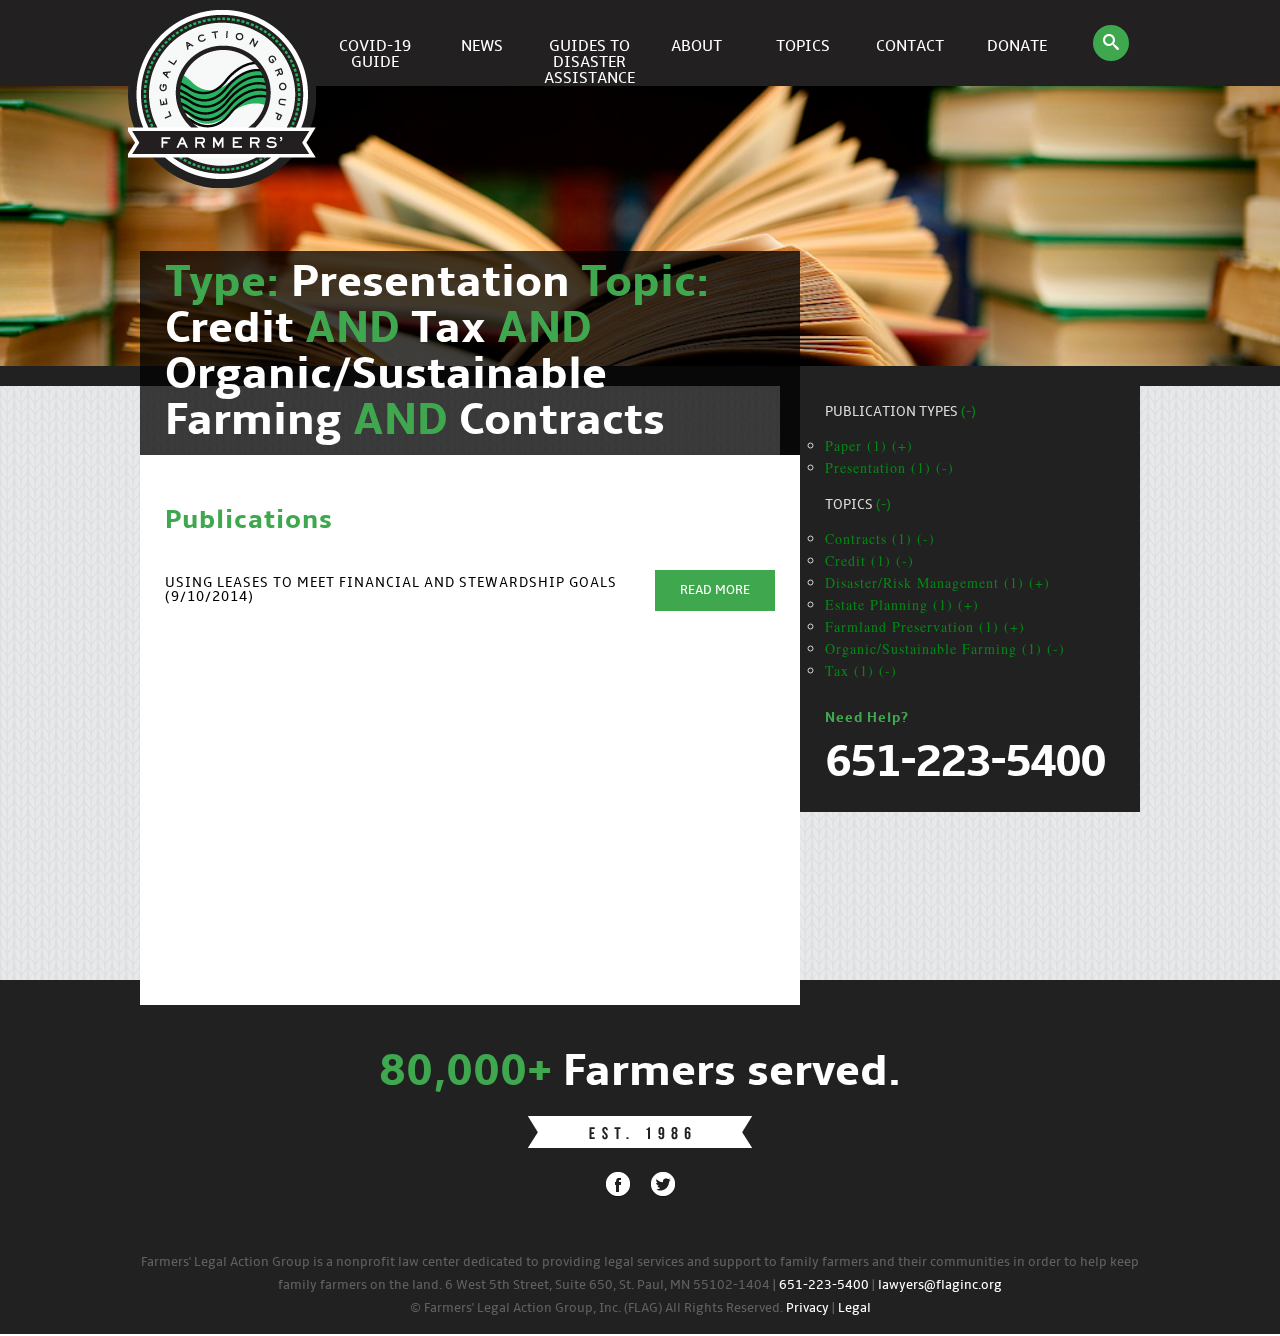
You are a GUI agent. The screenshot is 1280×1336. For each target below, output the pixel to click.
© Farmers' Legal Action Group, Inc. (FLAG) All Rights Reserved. (596, 1308)
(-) (968, 412)
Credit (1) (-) (869, 560)
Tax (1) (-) (861, 670)
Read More (715, 590)
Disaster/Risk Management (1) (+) (937, 582)
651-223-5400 (824, 1285)
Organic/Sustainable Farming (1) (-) (945, 648)
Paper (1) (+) (869, 445)
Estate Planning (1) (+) (902, 604)
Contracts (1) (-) (880, 538)
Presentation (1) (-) (889, 467)
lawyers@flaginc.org (940, 1285)
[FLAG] (225, 43)
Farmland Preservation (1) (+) (925, 626)
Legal (854, 1308)
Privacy (807, 1308)
